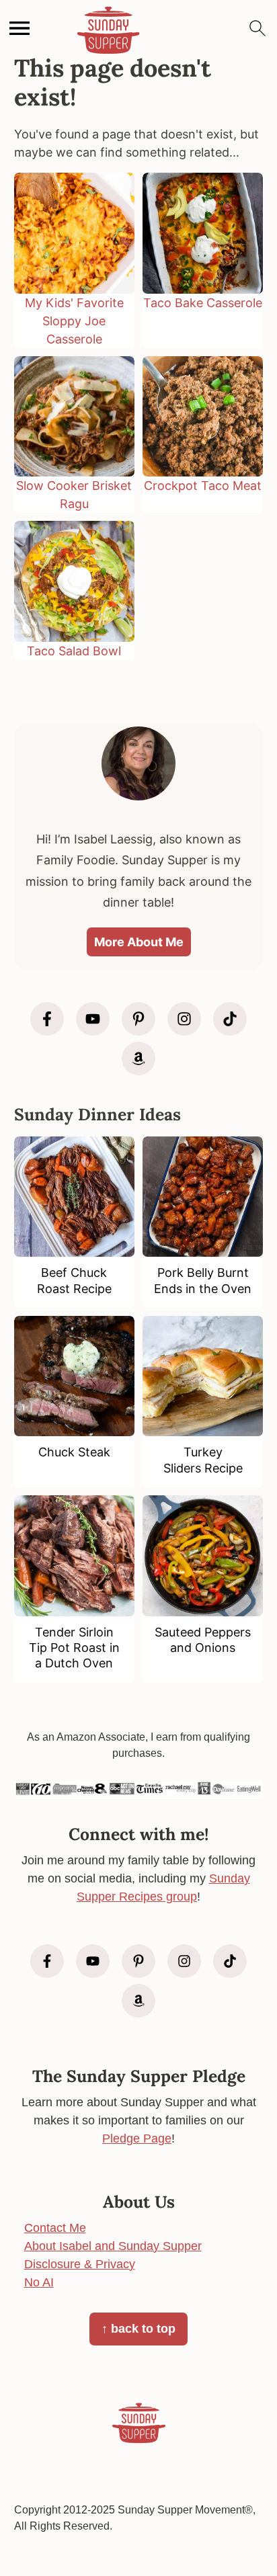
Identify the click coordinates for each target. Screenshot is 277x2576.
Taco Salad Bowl (74, 651)
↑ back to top (138, 2329)
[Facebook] (47, 1019)
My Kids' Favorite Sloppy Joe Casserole (74, 321)
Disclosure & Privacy (80, 2264)
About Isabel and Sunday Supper (113, 2246)
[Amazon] (138, 1058)
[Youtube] (93, 1019)
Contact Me (55, 2228)
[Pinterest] (138, 1019)
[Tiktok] (230, 1019)
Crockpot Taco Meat (203, 486)
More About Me (139, 942)
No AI (39, 2282)
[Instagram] (184, 1019)
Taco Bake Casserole (203, 303)
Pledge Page (137, 2138)
